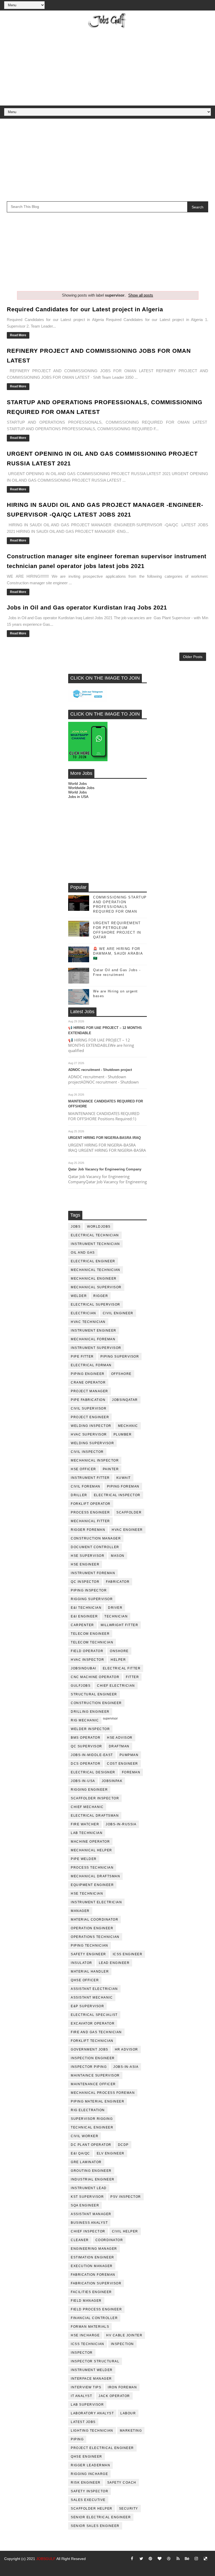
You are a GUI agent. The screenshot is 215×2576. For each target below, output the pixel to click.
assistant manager (91, 2214)
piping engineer (88, 1374)
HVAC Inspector (87, 1660)
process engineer (90, 1512)
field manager (86, 2301)
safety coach (122, 2483)
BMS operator (86, 1738)
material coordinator (95, 1920)
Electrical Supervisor (96, 1305)
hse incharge (85, 2335)
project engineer (90, 1417)
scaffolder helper (92, 2509)
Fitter (132, 1677)
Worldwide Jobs (81, 788)
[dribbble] (169, 2559)
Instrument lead (89, 2188)
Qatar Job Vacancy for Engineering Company (105, 1169)
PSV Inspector (126, 2197)
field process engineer (96, 2309)
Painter (111, 1469)
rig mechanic (85, 1720)
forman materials (90, 2327)
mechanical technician (96, 1270)
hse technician (87, 1894)
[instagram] (196, 2559)
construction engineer (96, 1703)
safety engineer (88, 1954)
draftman (119, 1746)
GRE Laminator (86, 2162)
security (129, 2509)
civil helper (125, 2231)
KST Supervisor (87, 2197)
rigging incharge (89, 2474)
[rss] (178, 2559)
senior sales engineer (95, 2526)
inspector (82, 2353)
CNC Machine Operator (95, 1677)
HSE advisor (120, 1738)
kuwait (124, 1478)
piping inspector (89, 1590)
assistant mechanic (92, 1997)
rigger (101, 1296)
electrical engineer (93, 1261)
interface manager (91, 2379)
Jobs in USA (78, 797)
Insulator (82, 1963)
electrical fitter (122, 1668)
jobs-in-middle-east (92, 1755)
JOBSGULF (46, 2559)
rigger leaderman (90, 2465)
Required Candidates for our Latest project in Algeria (85, 309)
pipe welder (84, 1859)
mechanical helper (92, 1850)
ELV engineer (111, 2153)
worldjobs (99, 1227)
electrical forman (91, 1365)
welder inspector (90, 1729)
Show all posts (141, 295)
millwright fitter (120, 1625)
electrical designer (93, 1772)
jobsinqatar (125, 1400)
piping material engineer (98, 2101)
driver (115, 1608)
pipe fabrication (88, 1400)
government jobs (90, 2049)
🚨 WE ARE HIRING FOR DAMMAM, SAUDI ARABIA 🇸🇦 (118, 953)
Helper (118, 1660)
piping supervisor (120, 1357)
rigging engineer (89, 1790)
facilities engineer (91, 2292)
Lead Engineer (114, 1963)
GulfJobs (81, 1686)
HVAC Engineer (127, 1530)
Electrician (84, 1313)
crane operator (88, 1382)
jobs (76, 1227)
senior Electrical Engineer (101, 2517)
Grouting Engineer (91, 2171)
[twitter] (141, 2559)
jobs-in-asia (126, 2067)
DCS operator (86, 1764)
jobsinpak (112, 1781)
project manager (90, 1391)
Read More (18, 335)
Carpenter (82, 1625)
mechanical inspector (95, 1460)
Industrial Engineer (93, 2179)
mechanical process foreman (103, 2093)
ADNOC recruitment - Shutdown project (100, 1070)
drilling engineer (90, 1712)
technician (116, 1616)
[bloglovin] (160, 2559)
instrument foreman (93, 1573)
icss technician (88, 2344)
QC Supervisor (87, 1746)
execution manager (92, 2266)
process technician (92, 1868)
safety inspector (90, 2491)
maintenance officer (93, 2084)
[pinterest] (150, 2559)
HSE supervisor (88, 1556)
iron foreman (122, 2387)
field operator (87, 1651)
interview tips (86, 2387)
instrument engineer (94, 1331)
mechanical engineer (94, 1279)
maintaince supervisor (95, 2075)
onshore (119, 1651)
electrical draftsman (95, 1816)
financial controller (94, 2318)
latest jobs (83, 2422)
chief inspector (88, 2231)
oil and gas (83, 1253)
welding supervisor (92, 1443)
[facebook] (132, 2559)
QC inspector (85, 1582)
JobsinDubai (84, 1668)
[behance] (187, 2559)
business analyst (89, 2223)
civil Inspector (87, 1452)
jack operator (114, 2396)
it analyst (81, 2396)
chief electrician (116, 1686)
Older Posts (193, 657)
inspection (122, 2344)
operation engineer (92, 1928)
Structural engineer (94, 1694)
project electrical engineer (102, 2448)
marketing (131, 2431)
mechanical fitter (90, 1521)
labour (128, 2413)
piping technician (90, 1946)
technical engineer (92, 2127)
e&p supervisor (87, 2006)
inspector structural (95, 2361)
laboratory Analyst (92, 2413)
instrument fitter (90, 1478)
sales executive (88, 2500)
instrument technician (95, 1244)
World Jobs (77, 784)
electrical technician (95, 1235)
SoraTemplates (11, 2566)
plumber (123, 1434)
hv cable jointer (124, 2335)
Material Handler (90, 1972)
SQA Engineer (85, 2205)
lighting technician (92, 2431)
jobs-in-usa (83, 1781)
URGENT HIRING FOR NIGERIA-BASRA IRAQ (104, 1138)
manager (80, 1911)
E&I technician (86, 1608)
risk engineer (86, 2483)
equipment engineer (92, 1885)
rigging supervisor (92, 1599)
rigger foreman (88, 1530)
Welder (79, 1296)
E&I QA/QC (80, 2153)
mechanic (128, 1426)
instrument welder (92, 2370)
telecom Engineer (90, 1634)
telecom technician (92, 1642)
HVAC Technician (88, 1322)
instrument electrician (96, 1902)
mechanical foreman (93, 1339)
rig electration (88, 2110)
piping (77, 2439)
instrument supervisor (96, 1348)
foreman (131, 1772)
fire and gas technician (96, 2032)
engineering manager (94, 2249)
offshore (121, 1374)
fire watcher (85, 1824)
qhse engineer (87, 2457)
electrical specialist (94, 2015)
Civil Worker (85, 2136)
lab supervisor (87, 2405)
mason (118, 1556)
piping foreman (123, 1486)
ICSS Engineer (128, 1954)
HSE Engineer (85, 1564)
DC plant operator (91, 2145)
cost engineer (123, 1764)
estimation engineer (93, 2257)
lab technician (87, 1833)
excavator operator (93, 2023)
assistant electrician (94, 1989)
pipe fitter (82, 1357)
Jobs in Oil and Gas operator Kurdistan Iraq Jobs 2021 (87, 608)
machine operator (90, 1842)
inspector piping (89, 2067)
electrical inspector (117, 1495)
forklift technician (92, 2041)
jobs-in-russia (121, 1824)
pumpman (129, 1755)
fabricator (118, 1582)
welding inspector (91, 1426)
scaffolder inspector (95, 1798)
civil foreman (86, 1486)
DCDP (123, 2145)
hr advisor (127, 2049)
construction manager (96, 1538)
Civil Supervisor (89, 1408)
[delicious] (206, 2559)
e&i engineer (84, 1616)
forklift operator (91, 1504)
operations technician (95, 1937)
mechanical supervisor (96, 1287)
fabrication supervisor (96, 2283)
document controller (95, 1547)
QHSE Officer (85, 1980)
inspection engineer (93, 2058)
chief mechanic (87, 1807)
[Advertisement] (108, 66)
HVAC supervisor (89, 1434)
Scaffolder (129, 1512)
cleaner (80, 2240)
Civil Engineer (118, 1313)
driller (79, 1495)
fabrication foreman (93, 2275)
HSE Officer (84, 1469)
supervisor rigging (92, 2119)
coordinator (109, 2240)
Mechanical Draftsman (95, 1876)
